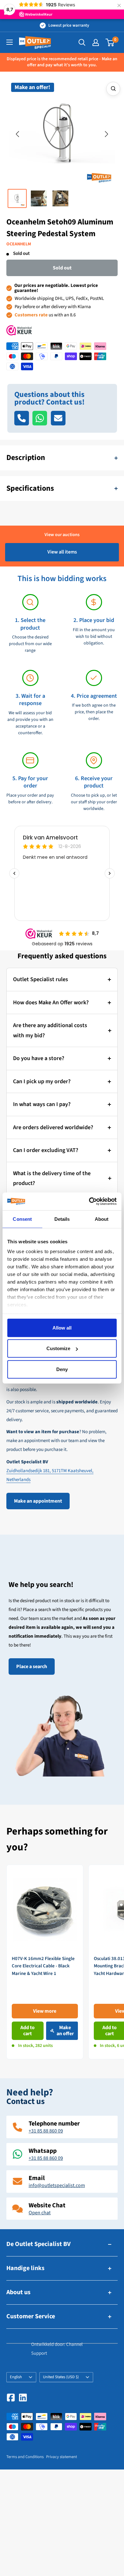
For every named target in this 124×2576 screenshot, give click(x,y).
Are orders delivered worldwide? (53, 1127)
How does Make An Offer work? (51, 1003)
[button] (17, 134)
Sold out (62, 268)
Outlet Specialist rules (41, 979)
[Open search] (82, 42)
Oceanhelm (19, 244)
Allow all (62, 1327)
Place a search (32, 1667)
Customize (58, 1348)
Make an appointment (38, 1501)
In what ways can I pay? (42, 1104)
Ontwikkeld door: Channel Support (57, 2349)
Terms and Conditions (25, 2457)
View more (45, 2011)
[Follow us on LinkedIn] (23, 2398)
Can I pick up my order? (42, 1081)
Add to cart (28, 2031)
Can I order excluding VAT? (46, 1150)
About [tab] (102, 1219)
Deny (62, 1369)
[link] (45, 1962)
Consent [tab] (22, 1219)
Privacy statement (62, 2457)
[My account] (96, 42)
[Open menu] (10, 42)
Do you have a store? (39, 1058)
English (16, 2377)
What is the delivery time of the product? (52, 1178)
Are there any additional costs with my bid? (50, 1030)
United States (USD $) (61, 2377)
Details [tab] (62, 1219)
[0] (110, 42)
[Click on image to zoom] (113, 89)
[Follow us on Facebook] (11, 2398)
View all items (62, 552)
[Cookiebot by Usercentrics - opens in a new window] (89, 1201)
